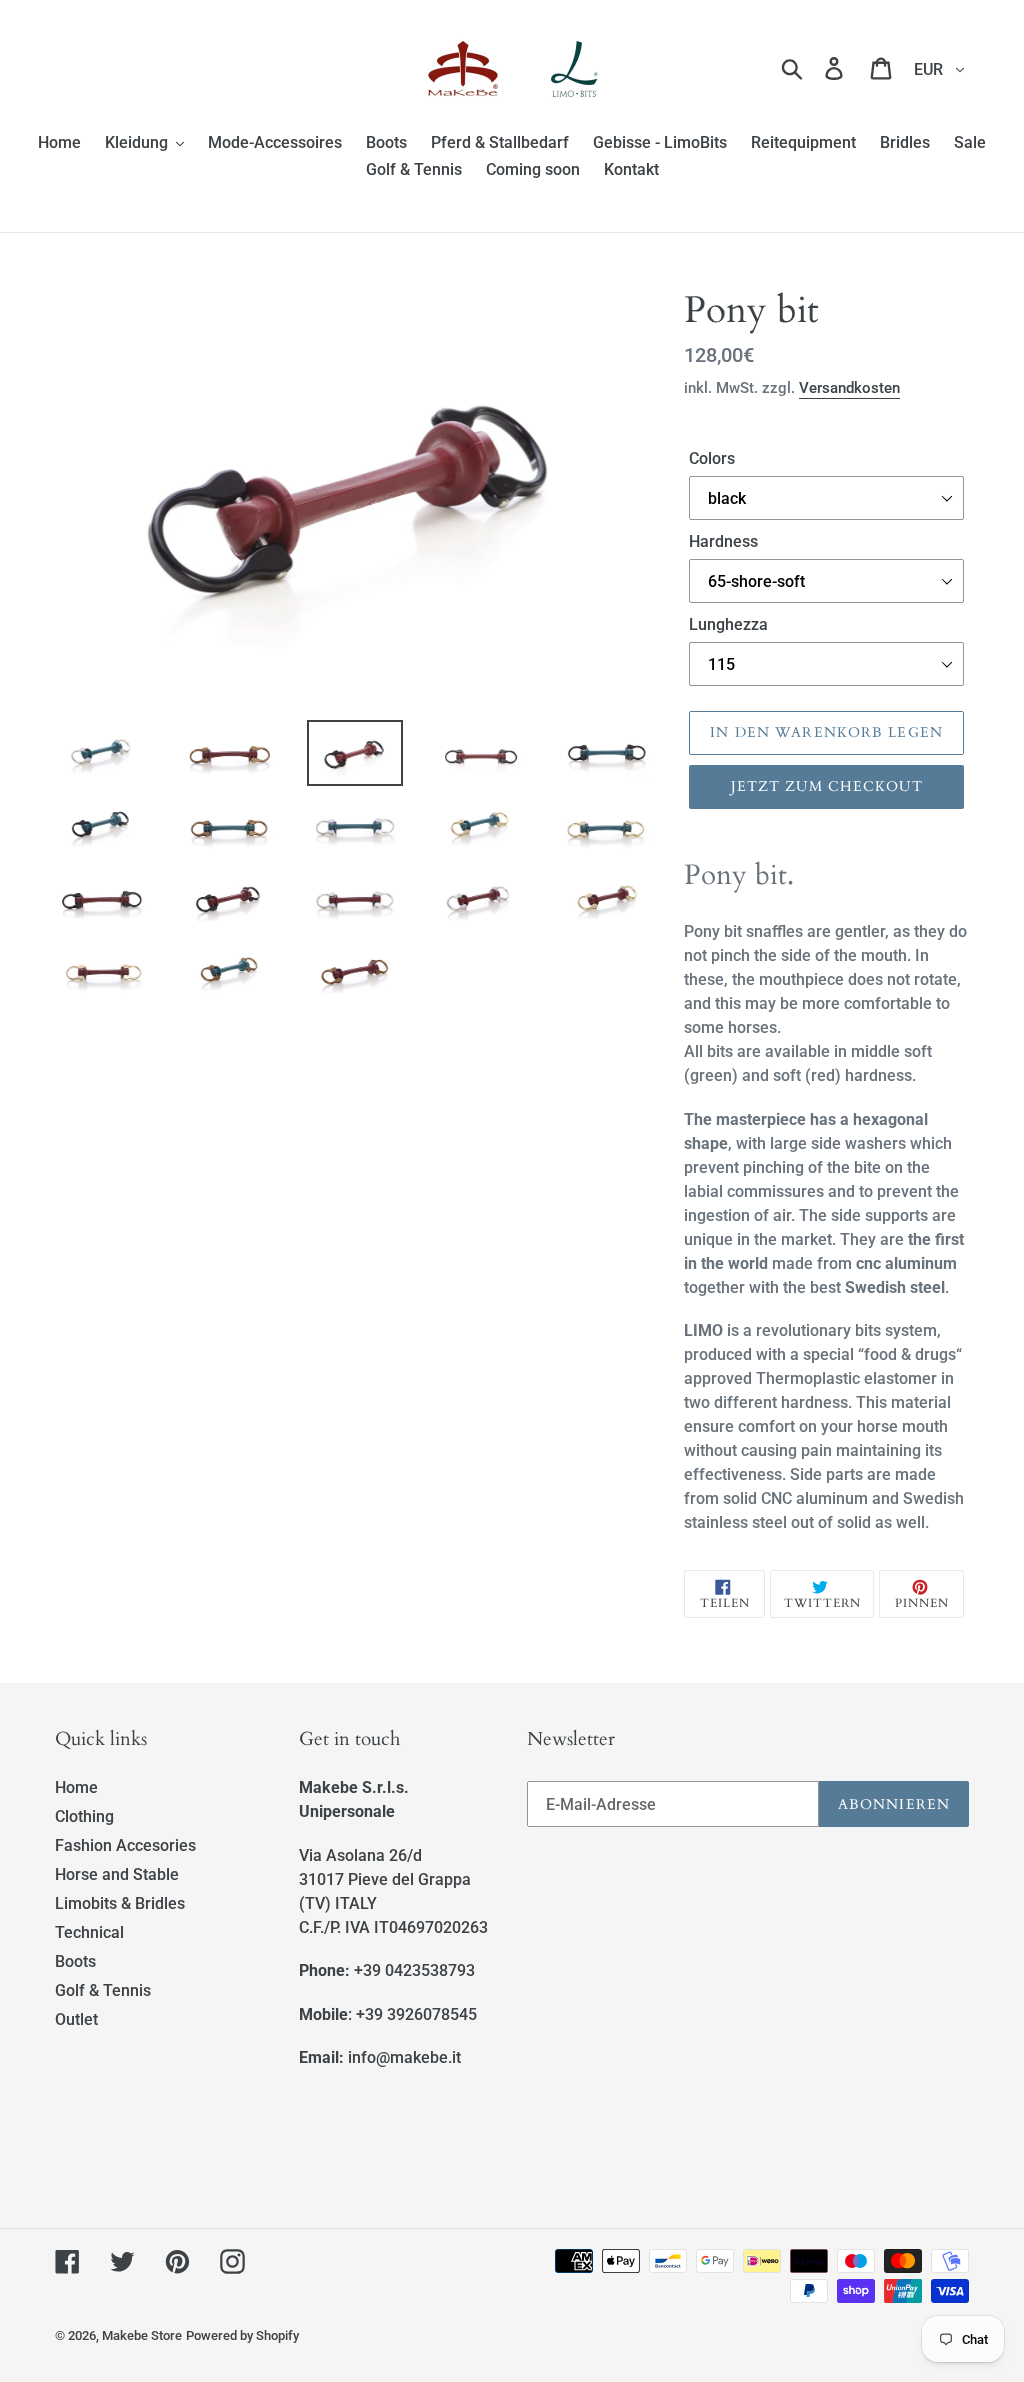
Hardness (723, 541)
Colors (712, 458)
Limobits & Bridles (120, 1903)
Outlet (76, 2019)
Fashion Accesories (125, 1845)
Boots (75, 1961)
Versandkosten (849, 388)
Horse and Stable (117, 1874)
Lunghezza (728, 624)
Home (76, 1787)
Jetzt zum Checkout (827, 786)
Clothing (84, 1816)
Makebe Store (142, 2335)
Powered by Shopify (242, 2335)
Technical (89, 1932)
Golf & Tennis (103, 1990)
